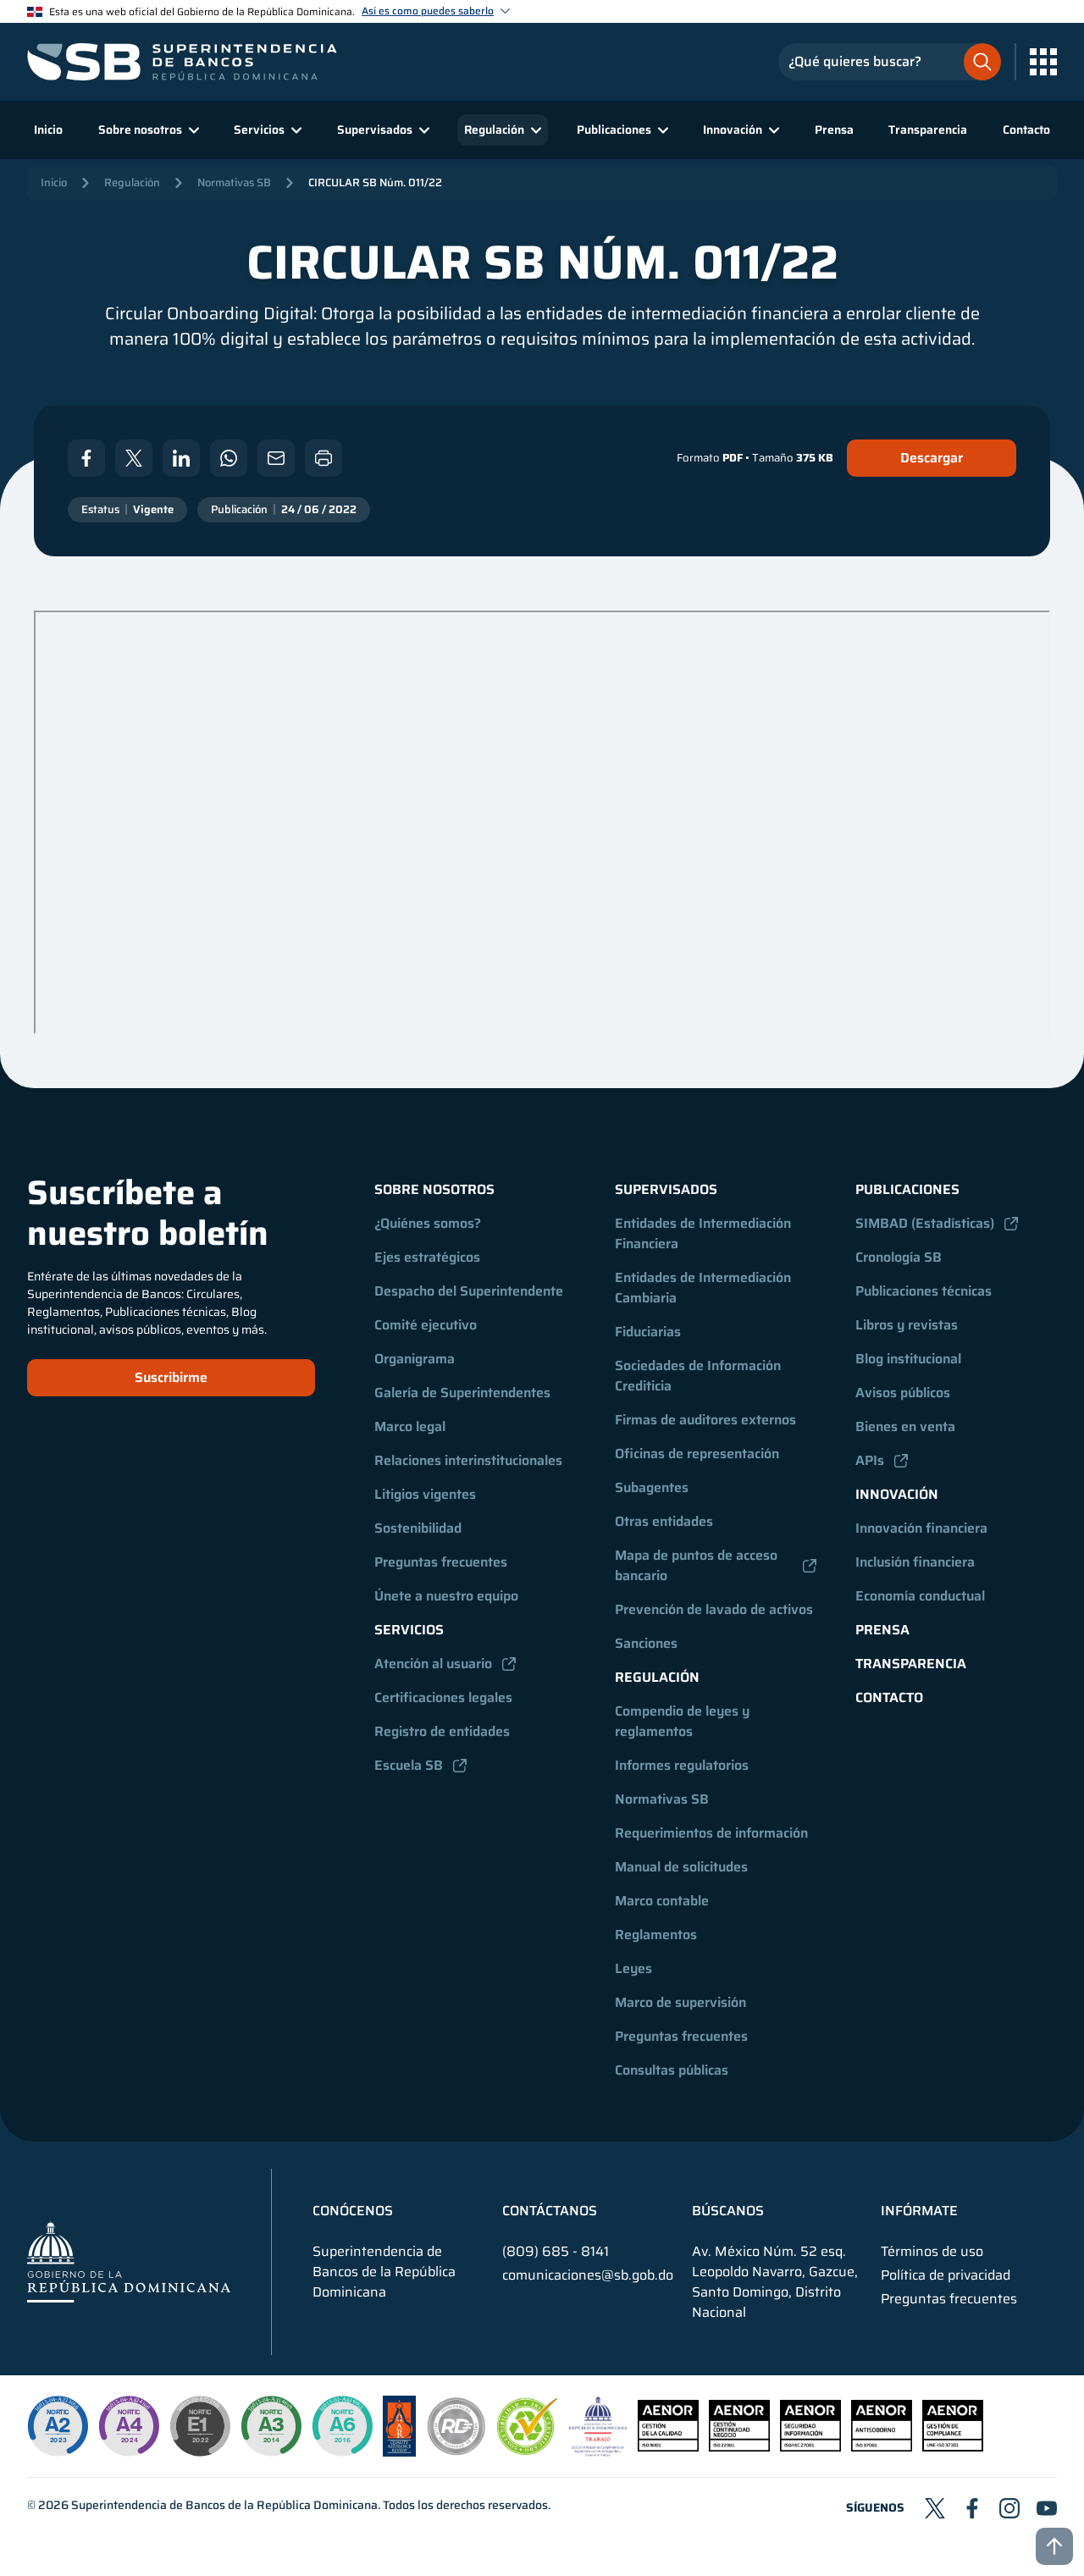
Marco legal (410, 1426)
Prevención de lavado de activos (714, 1609)
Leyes (633, 1968)
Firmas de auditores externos (705, 1420)
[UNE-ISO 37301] (953, 2447)
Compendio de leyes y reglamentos (684, 1721)
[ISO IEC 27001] (810, 2447)
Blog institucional (908, 1359)
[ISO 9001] (668, 2447)
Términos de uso (932, 2252)
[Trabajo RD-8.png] (598, 2452)
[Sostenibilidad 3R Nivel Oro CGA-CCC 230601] (528, 2450)
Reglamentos (656, 1935)
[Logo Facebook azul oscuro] (972, 2508)
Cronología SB (899, 1257)
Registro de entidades (442, 1731)
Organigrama (415, 1359)
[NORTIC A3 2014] (271, 2426)
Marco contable (662, 1901)
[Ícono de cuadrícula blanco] (1043, 62)
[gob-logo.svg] (129, 2261)
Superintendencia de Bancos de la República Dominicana (224, 2505)
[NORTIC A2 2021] (58, 2426)
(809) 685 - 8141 (556, 2251)
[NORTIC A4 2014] (129, 2426)
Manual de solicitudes (681, 1867)
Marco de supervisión (680, 2002)
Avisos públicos (903, 1393)
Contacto (1026, 130)
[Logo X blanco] (134, 458)
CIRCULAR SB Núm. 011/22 (375, 182)
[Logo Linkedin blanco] (181, 458)
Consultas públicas (672, 2070)
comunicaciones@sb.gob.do (588, 2275)
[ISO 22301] (739, 2447)
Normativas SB (234, 182)
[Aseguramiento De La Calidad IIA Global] (399, 2452)
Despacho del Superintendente (469, 1291)
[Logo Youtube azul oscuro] (1047, 2508)
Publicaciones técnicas (924, 1291)
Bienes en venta (905, 1426)
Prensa (834, 130)
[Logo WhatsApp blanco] (229, 458)
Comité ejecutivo (426, 1325)
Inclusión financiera (915, 1562)
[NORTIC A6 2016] (342, 2426)
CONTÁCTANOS (550, 2211)
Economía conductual (920, 1596)
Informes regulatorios (682, 1765)
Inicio (48, 130)
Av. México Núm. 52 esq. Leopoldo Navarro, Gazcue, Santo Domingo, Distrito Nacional (775, 2282)
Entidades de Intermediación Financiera (705, 1233)
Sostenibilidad (418, 1528)
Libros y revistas (907, 1325)
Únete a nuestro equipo (446, 1596)
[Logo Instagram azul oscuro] (1009, 2508)
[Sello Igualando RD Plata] (456, 2452)
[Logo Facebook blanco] (86, 458)
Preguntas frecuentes (441, 1562)
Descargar (932, 458)
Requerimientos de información (711, 1833)
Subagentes (652, 1487)
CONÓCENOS (353, 2211)
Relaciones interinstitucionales (468, 1460)
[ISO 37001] (882, 2447)
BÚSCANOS (728, 2211)
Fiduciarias (648, 1332)
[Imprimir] (324, 458)
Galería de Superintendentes (462, 1393)
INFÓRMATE (919, 2211)
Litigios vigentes (425, 1494)
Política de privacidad (946, 2275)
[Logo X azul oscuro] (935, 2508)
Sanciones (646, 1643)
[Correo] (276, 458)
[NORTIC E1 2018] (200, 2426)
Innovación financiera (921, 1528)
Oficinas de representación (697, 1454)
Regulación (132, 182)
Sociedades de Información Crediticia (700, 1376)
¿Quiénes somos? (428, 1223)
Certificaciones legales (443, 1697)
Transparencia (928, 130)
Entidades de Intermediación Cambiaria (705, 1288)
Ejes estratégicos (427, 1257)
